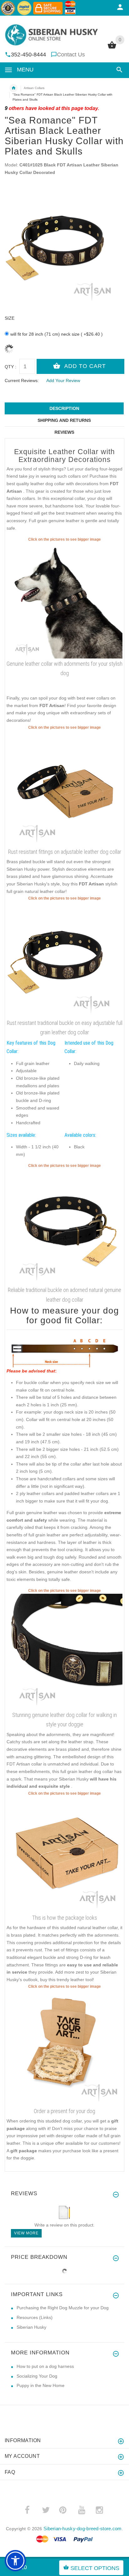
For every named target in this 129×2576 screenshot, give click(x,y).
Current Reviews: (22, 380)
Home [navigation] (13, 88)
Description (64, 408)
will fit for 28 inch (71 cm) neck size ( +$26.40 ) (57, 334)
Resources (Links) (35, 2317)
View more (26, 2233)
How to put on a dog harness (45, 2366)
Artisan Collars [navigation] (34, 88)
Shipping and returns (64, 420)
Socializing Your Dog (37, 2376)
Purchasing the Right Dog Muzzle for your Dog (63, 2308)
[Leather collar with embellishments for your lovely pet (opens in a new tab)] (64, 600)
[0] (112, 48)
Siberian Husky (31, 2327)
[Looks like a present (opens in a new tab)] (64, 2047)
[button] (118, 70)
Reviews (64, 432)
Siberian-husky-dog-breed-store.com (83, 2529)
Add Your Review (63, 380)
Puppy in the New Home (41, 2385)
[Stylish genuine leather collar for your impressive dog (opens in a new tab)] (64, 1226)
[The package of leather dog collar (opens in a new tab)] (64, 1854)
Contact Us (71, 55)
